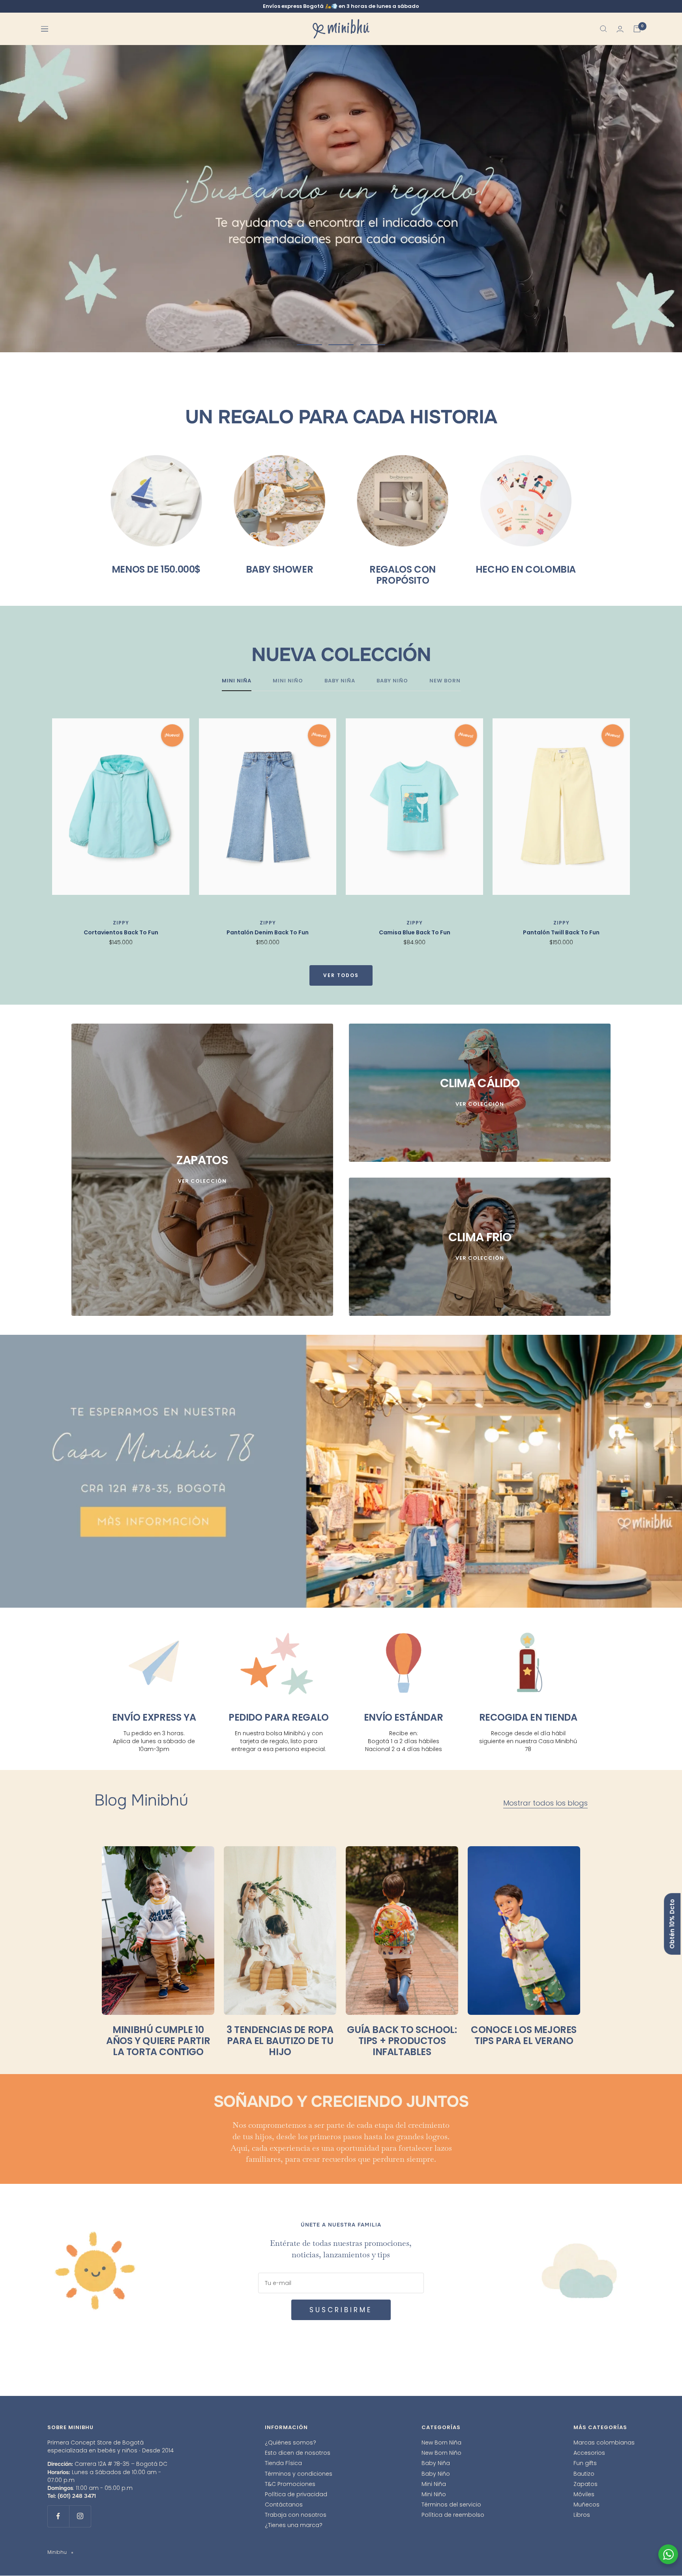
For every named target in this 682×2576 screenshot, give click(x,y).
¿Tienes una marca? (294, 2525)
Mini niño (288, 681)
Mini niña (237, 681)
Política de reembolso (453, 2515)
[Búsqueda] (603, 29)
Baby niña (340, 681)
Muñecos (586, 2505)
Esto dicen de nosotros (298, 2453)
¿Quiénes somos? (290, 2443)
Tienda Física (283, 2463)
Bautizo (584, 2474)
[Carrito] (637, 29)
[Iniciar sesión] (620, 29)
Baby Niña (436, 2463)
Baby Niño (436, 2474)
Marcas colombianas (604, 2443)
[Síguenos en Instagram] (80, 2516)
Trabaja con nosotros (296, 2515)
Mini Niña (434, 2484)
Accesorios (589, 2453)
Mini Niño (434, 2494)
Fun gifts (585, 2463)
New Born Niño (441, 2453)
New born (445, 681)
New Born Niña (441, 2443)
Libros (582, 2515)
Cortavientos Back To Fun (121, 933)
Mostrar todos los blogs (545, 1803)
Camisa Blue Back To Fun (415, 933)
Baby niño (392, 681)
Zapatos (586, 2484)
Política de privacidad (296, 2494)
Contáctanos (284, 2505)
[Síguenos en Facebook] (58, 2516)
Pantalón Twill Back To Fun (561, 933)
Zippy (121, 923)
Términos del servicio (451, 2505)
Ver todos (341, 976)
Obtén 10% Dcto (672, 1924)
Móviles (584, 2494)
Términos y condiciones (299, 2474)
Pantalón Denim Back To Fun (268, 933)
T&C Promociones (290, 2484)
